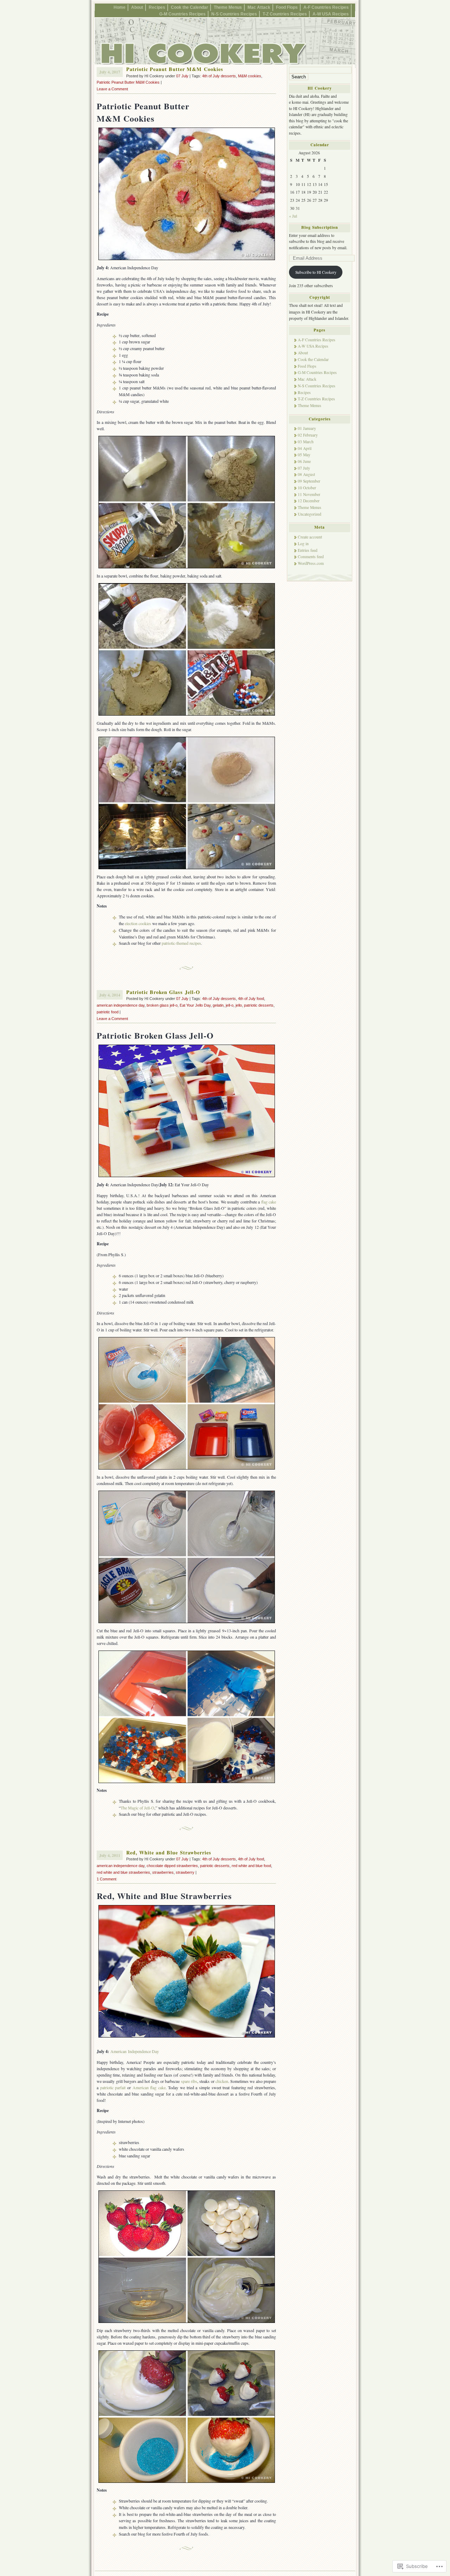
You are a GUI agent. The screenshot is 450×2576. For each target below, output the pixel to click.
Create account (310, 537)
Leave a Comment (112, 89)
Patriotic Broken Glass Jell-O (163, 992)
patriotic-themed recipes (181, 943)
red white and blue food (251, 1866)
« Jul (293, 216)
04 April (305, 448)
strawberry (185, 1872)
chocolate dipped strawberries (172, 1866)
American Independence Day (135, 2051)
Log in (303, 544)
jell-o (230, 1005)
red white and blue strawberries (123, 1872)
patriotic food (108, 1012)
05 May (304, 455)
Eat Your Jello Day (195, 1005)
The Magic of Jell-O (137, 1808)
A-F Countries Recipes (326, 7)
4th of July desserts (219, 76)
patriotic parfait (113, 2087)
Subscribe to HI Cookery (316, 272)
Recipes (157, 7)
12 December (309, 501)
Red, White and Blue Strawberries (169, 1852)
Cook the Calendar (189, 7)
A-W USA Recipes (331, 14)
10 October (307, 488)
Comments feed (311, 557)
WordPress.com (311, 563)
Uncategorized (310, 514)
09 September (309, 481)
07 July (182, 76)
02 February (308, 435)
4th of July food (251, 999)
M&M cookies (250, 76)
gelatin (218, 1005)
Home (120, 7)
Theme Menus (228, 7)
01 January (307, 428)
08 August (306, 474)
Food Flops (287, 7)
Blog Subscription (320, 227)
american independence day (121, 1005)
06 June (304, 461)
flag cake (269, 1202)
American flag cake (149, 2087)
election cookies (138, 923)
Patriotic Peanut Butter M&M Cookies (175, 69)
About (137, 7)
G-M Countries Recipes (182, 14)
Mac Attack (259, 7)
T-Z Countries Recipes (285, 14)
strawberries (163, 1872)
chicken (222, 2081)
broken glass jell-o (162, 1005)
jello (239, 1005)
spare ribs (189, 2081)
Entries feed (308, 550)
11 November (309, 494)
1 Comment (107, 1879)
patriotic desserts (259, 1005)
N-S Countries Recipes (234, 14)
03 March (306, 442)
